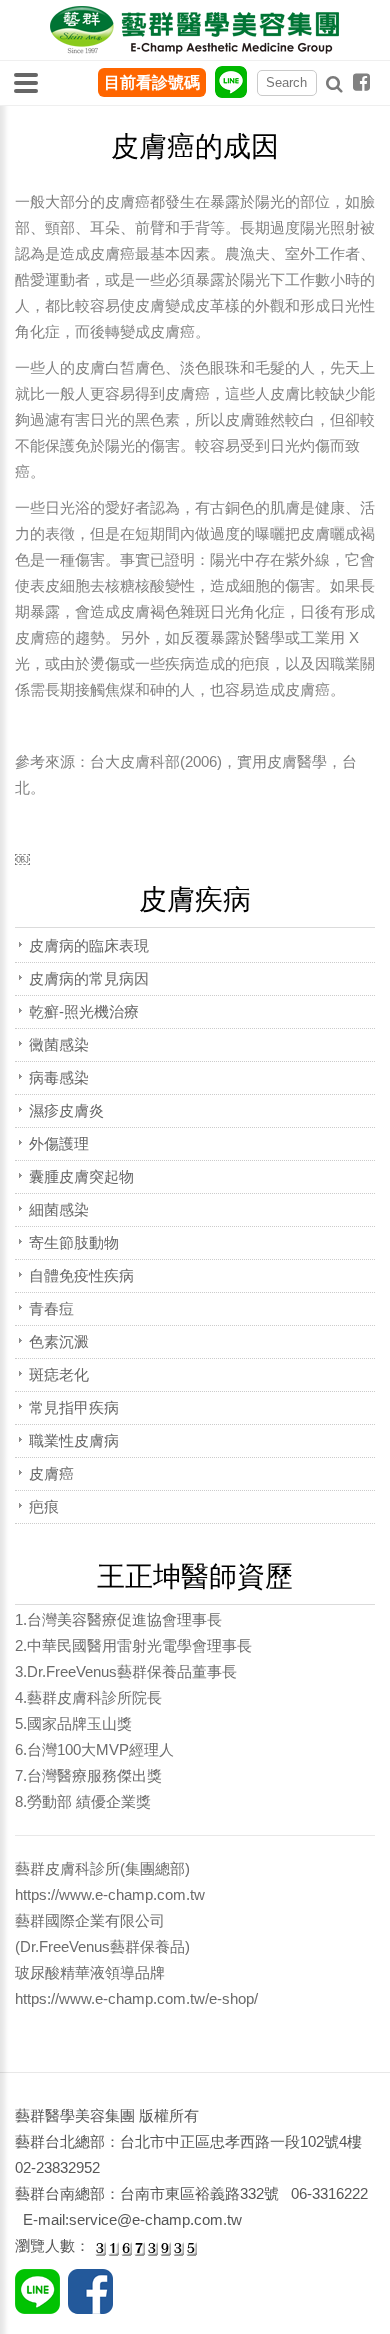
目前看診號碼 (152, 82)
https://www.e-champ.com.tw (110, 1894)
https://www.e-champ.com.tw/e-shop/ (136, 1998)
